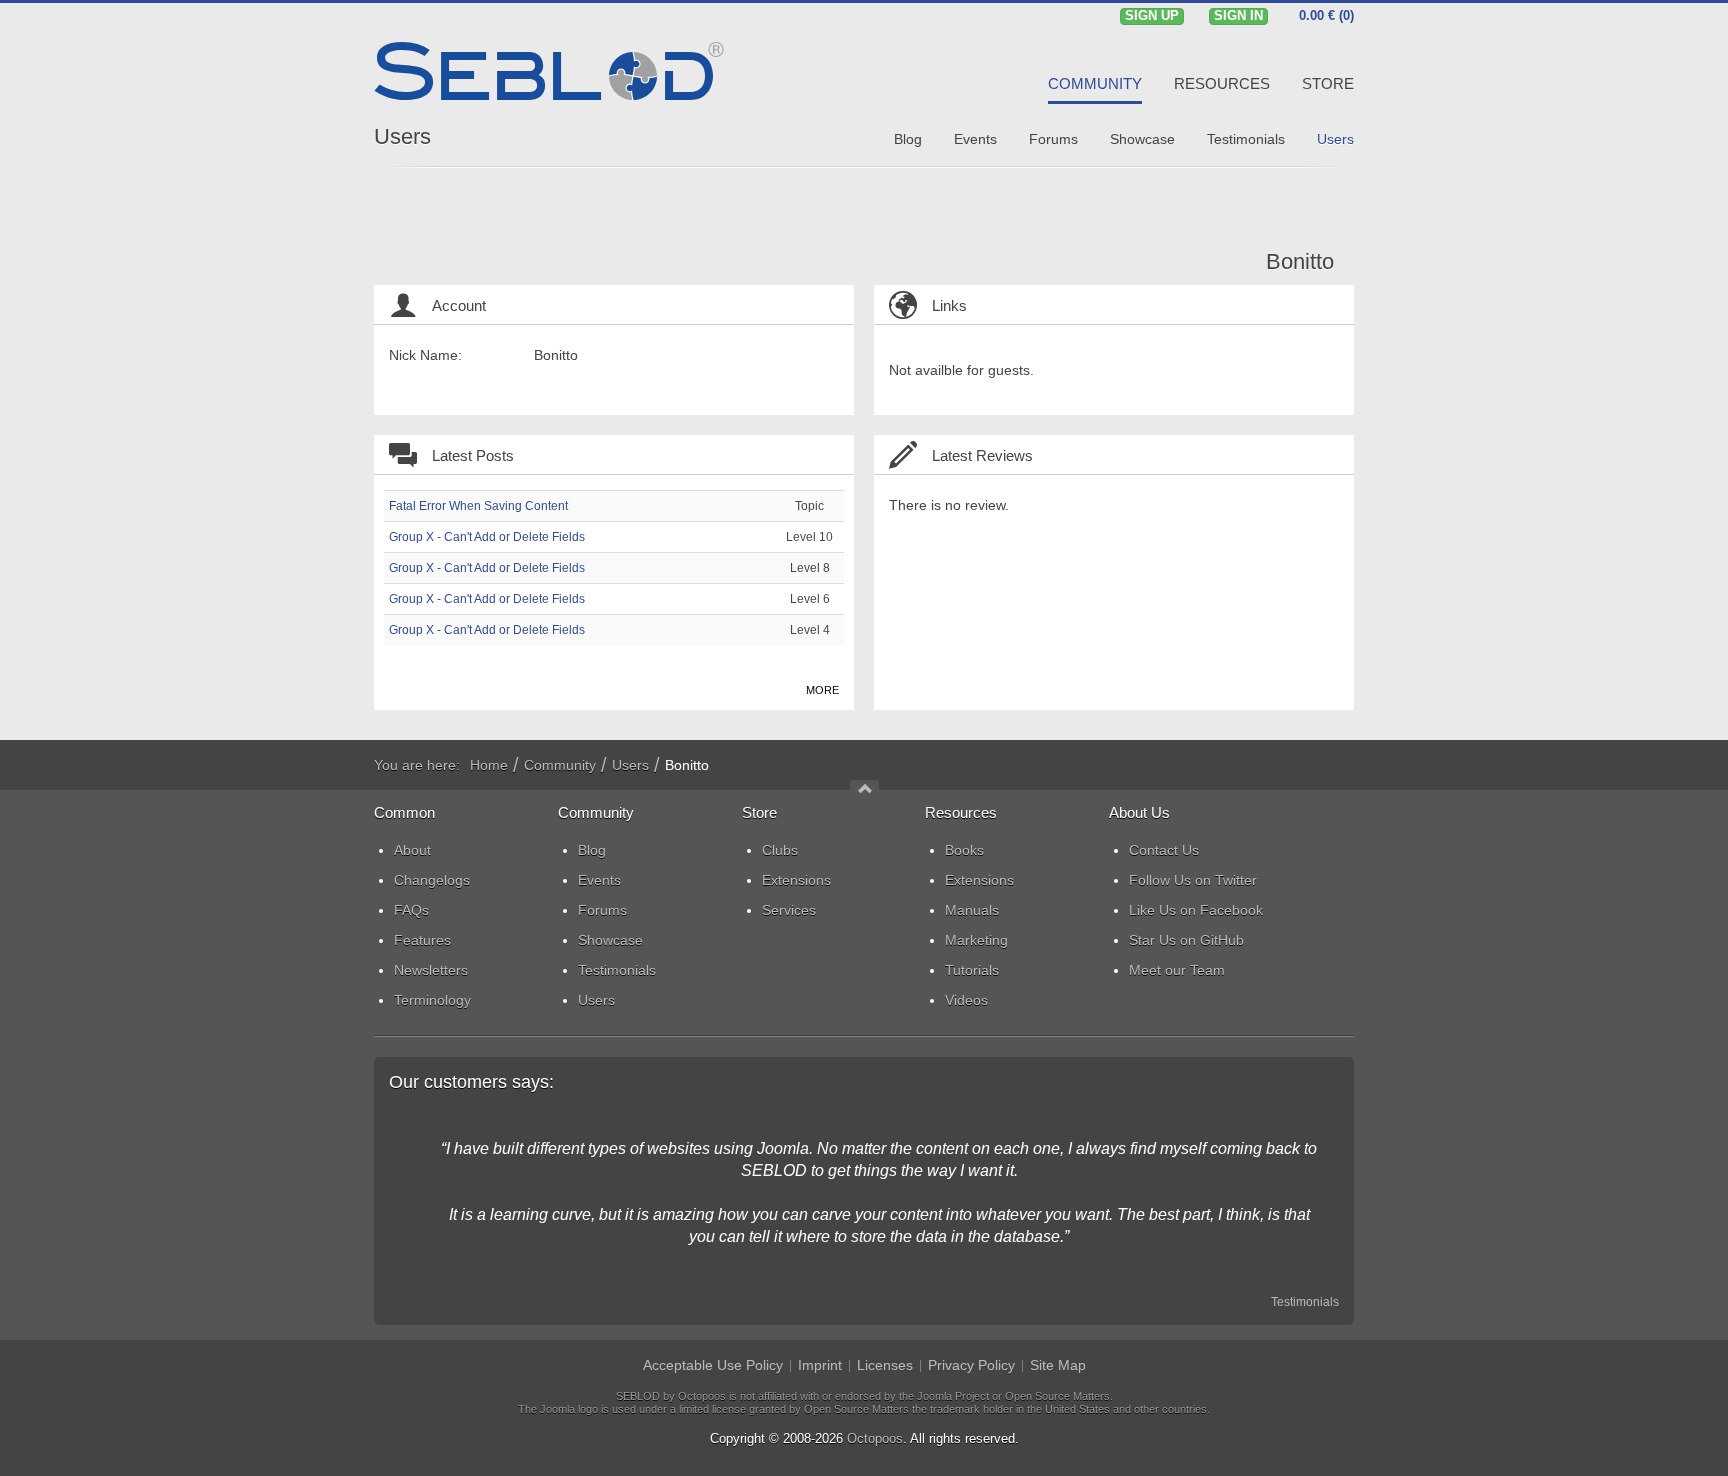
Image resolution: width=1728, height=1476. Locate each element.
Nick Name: (425, 355)
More (822, 690)
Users (402, 136)
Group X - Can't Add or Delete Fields (487, 537)
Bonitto (1300, 261)
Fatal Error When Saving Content (478, 506)
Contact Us (1164, 850)
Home (489, 765)
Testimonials (1305, 1302)
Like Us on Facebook (1196, 910)
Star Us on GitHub (1186, 940)
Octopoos (875, 1438)
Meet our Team (1177, 970)
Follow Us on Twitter (1193, 880)
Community (560, 765)
